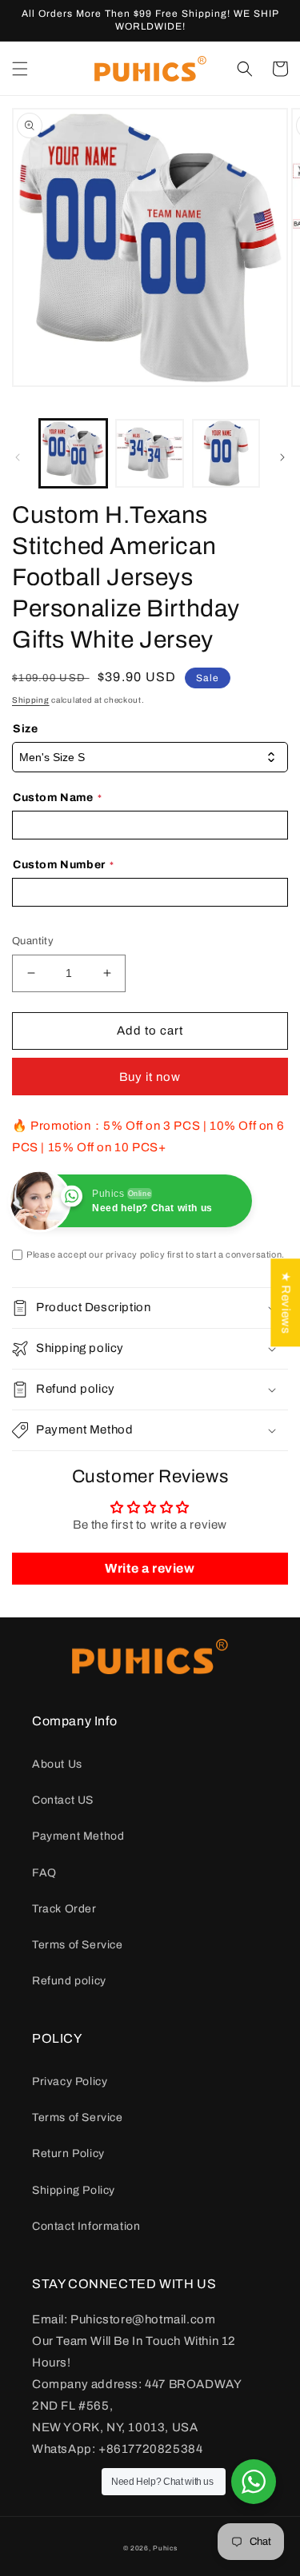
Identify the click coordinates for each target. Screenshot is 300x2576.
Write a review (150, 1568)
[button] (20, 69)
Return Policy (68, 2153)
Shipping (31, 700)
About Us (57, 1764)
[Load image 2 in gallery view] (149, 453)
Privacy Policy (70, 2082)
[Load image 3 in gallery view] (226, 453)
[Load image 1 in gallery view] (73, 453)
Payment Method (78, 1836)
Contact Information (86, 2226)
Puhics (165, 2548)
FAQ (44, 1873)
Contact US (63, 1800)
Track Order (64, 1909)
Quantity (33, 941)
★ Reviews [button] (286, 1302)
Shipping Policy (74, 2190)
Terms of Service (78, 1945)
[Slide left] (18, 457)
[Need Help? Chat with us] (254, 2482)
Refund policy (69, 1981)
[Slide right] (282, 457)
